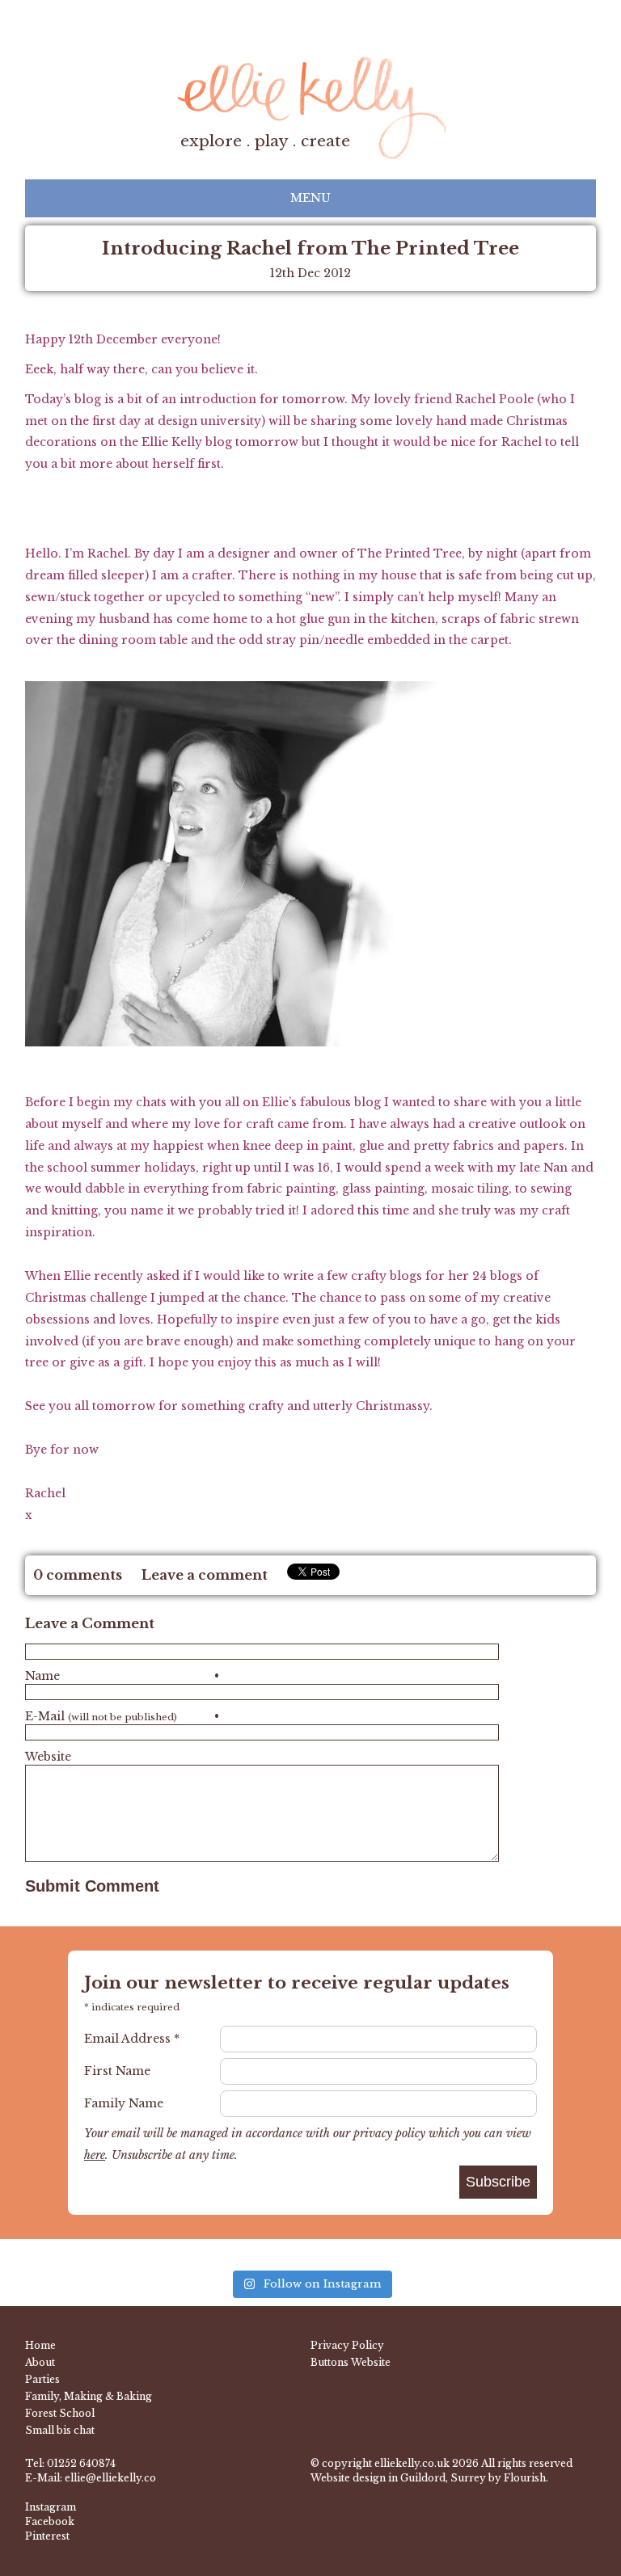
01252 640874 (81, 2463)
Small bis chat (60, 2430)
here (95, 2155)
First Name (117, 2071)
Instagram (51, 2507)
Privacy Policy (347, 2345)
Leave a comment (205, 1575)
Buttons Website (351, 2362)
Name (122, 1676)
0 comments (78, 1575)
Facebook (50, 2521)
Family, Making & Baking (89, 2396)
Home (40, 2345)
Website (48, 1757)
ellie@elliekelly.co (110, 2478)
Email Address (132, 2039)
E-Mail (122, 1716)
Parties (42, 2379)
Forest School (60, 2413)
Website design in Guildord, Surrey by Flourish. (429, 2478)
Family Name (124, 2103)
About (40, 2362)
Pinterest (47, 2536)
